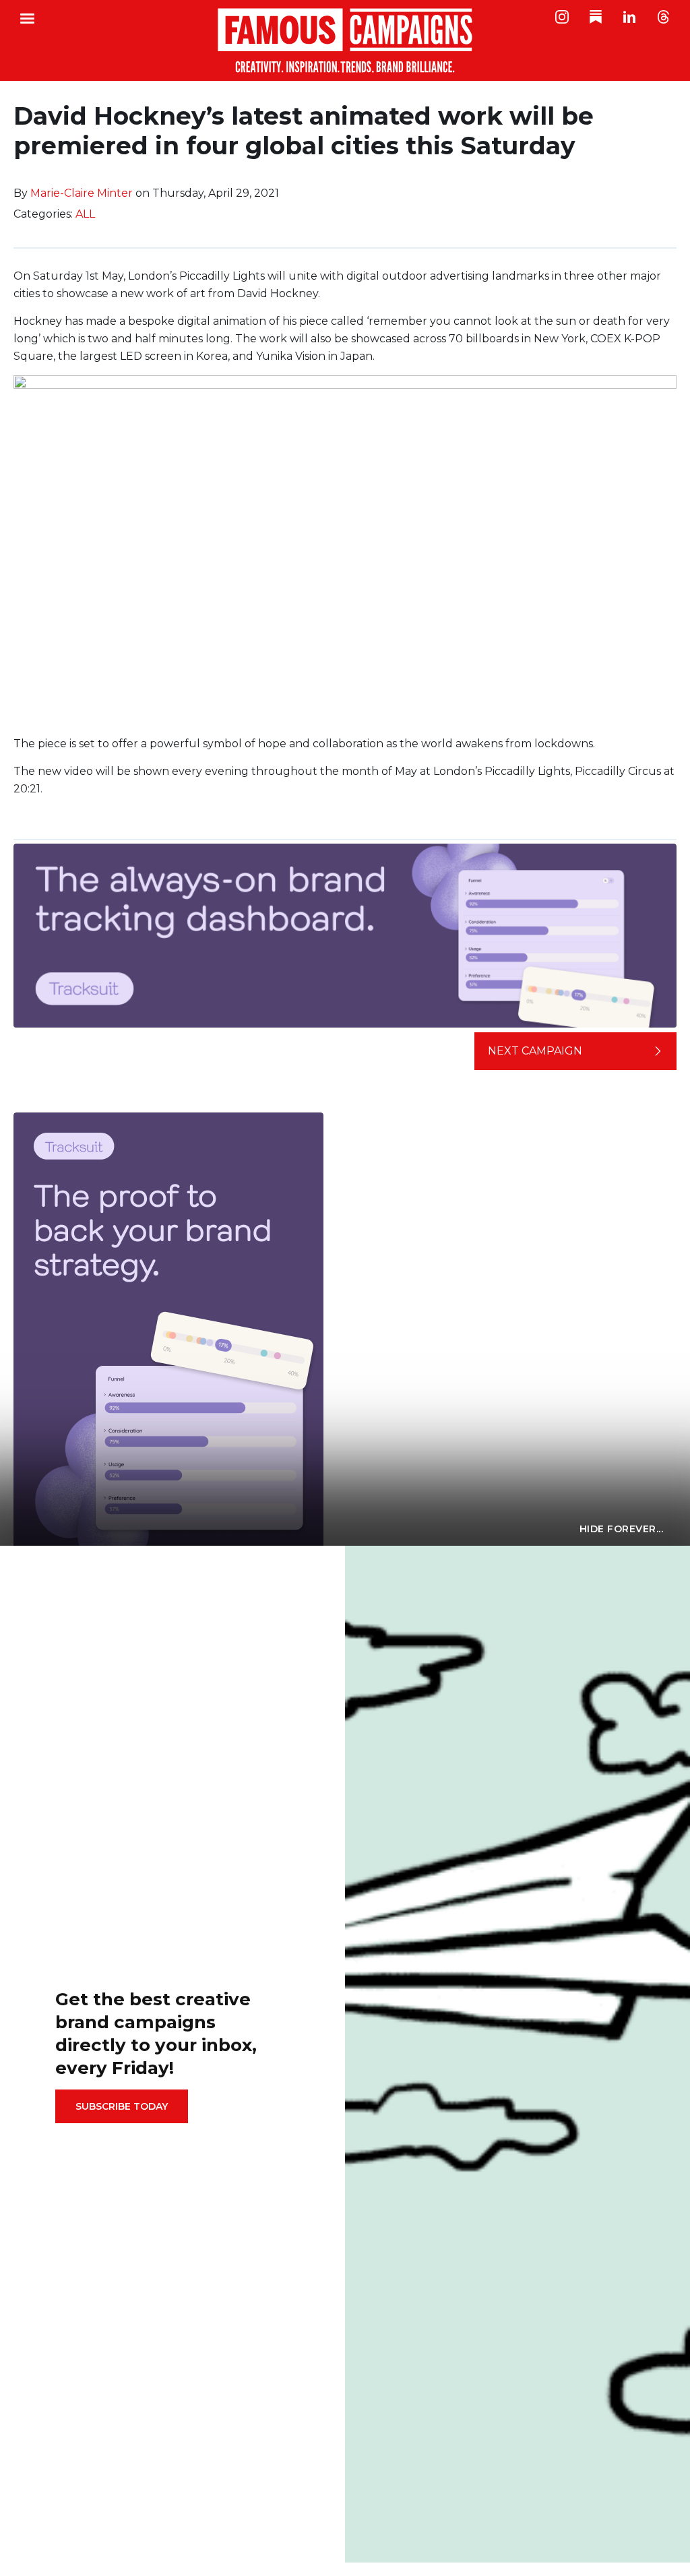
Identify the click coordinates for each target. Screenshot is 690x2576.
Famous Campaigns (345, 40)
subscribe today (122, 2106)
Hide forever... (622, 1529)
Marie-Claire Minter (82, 193)
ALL (85, 214)
